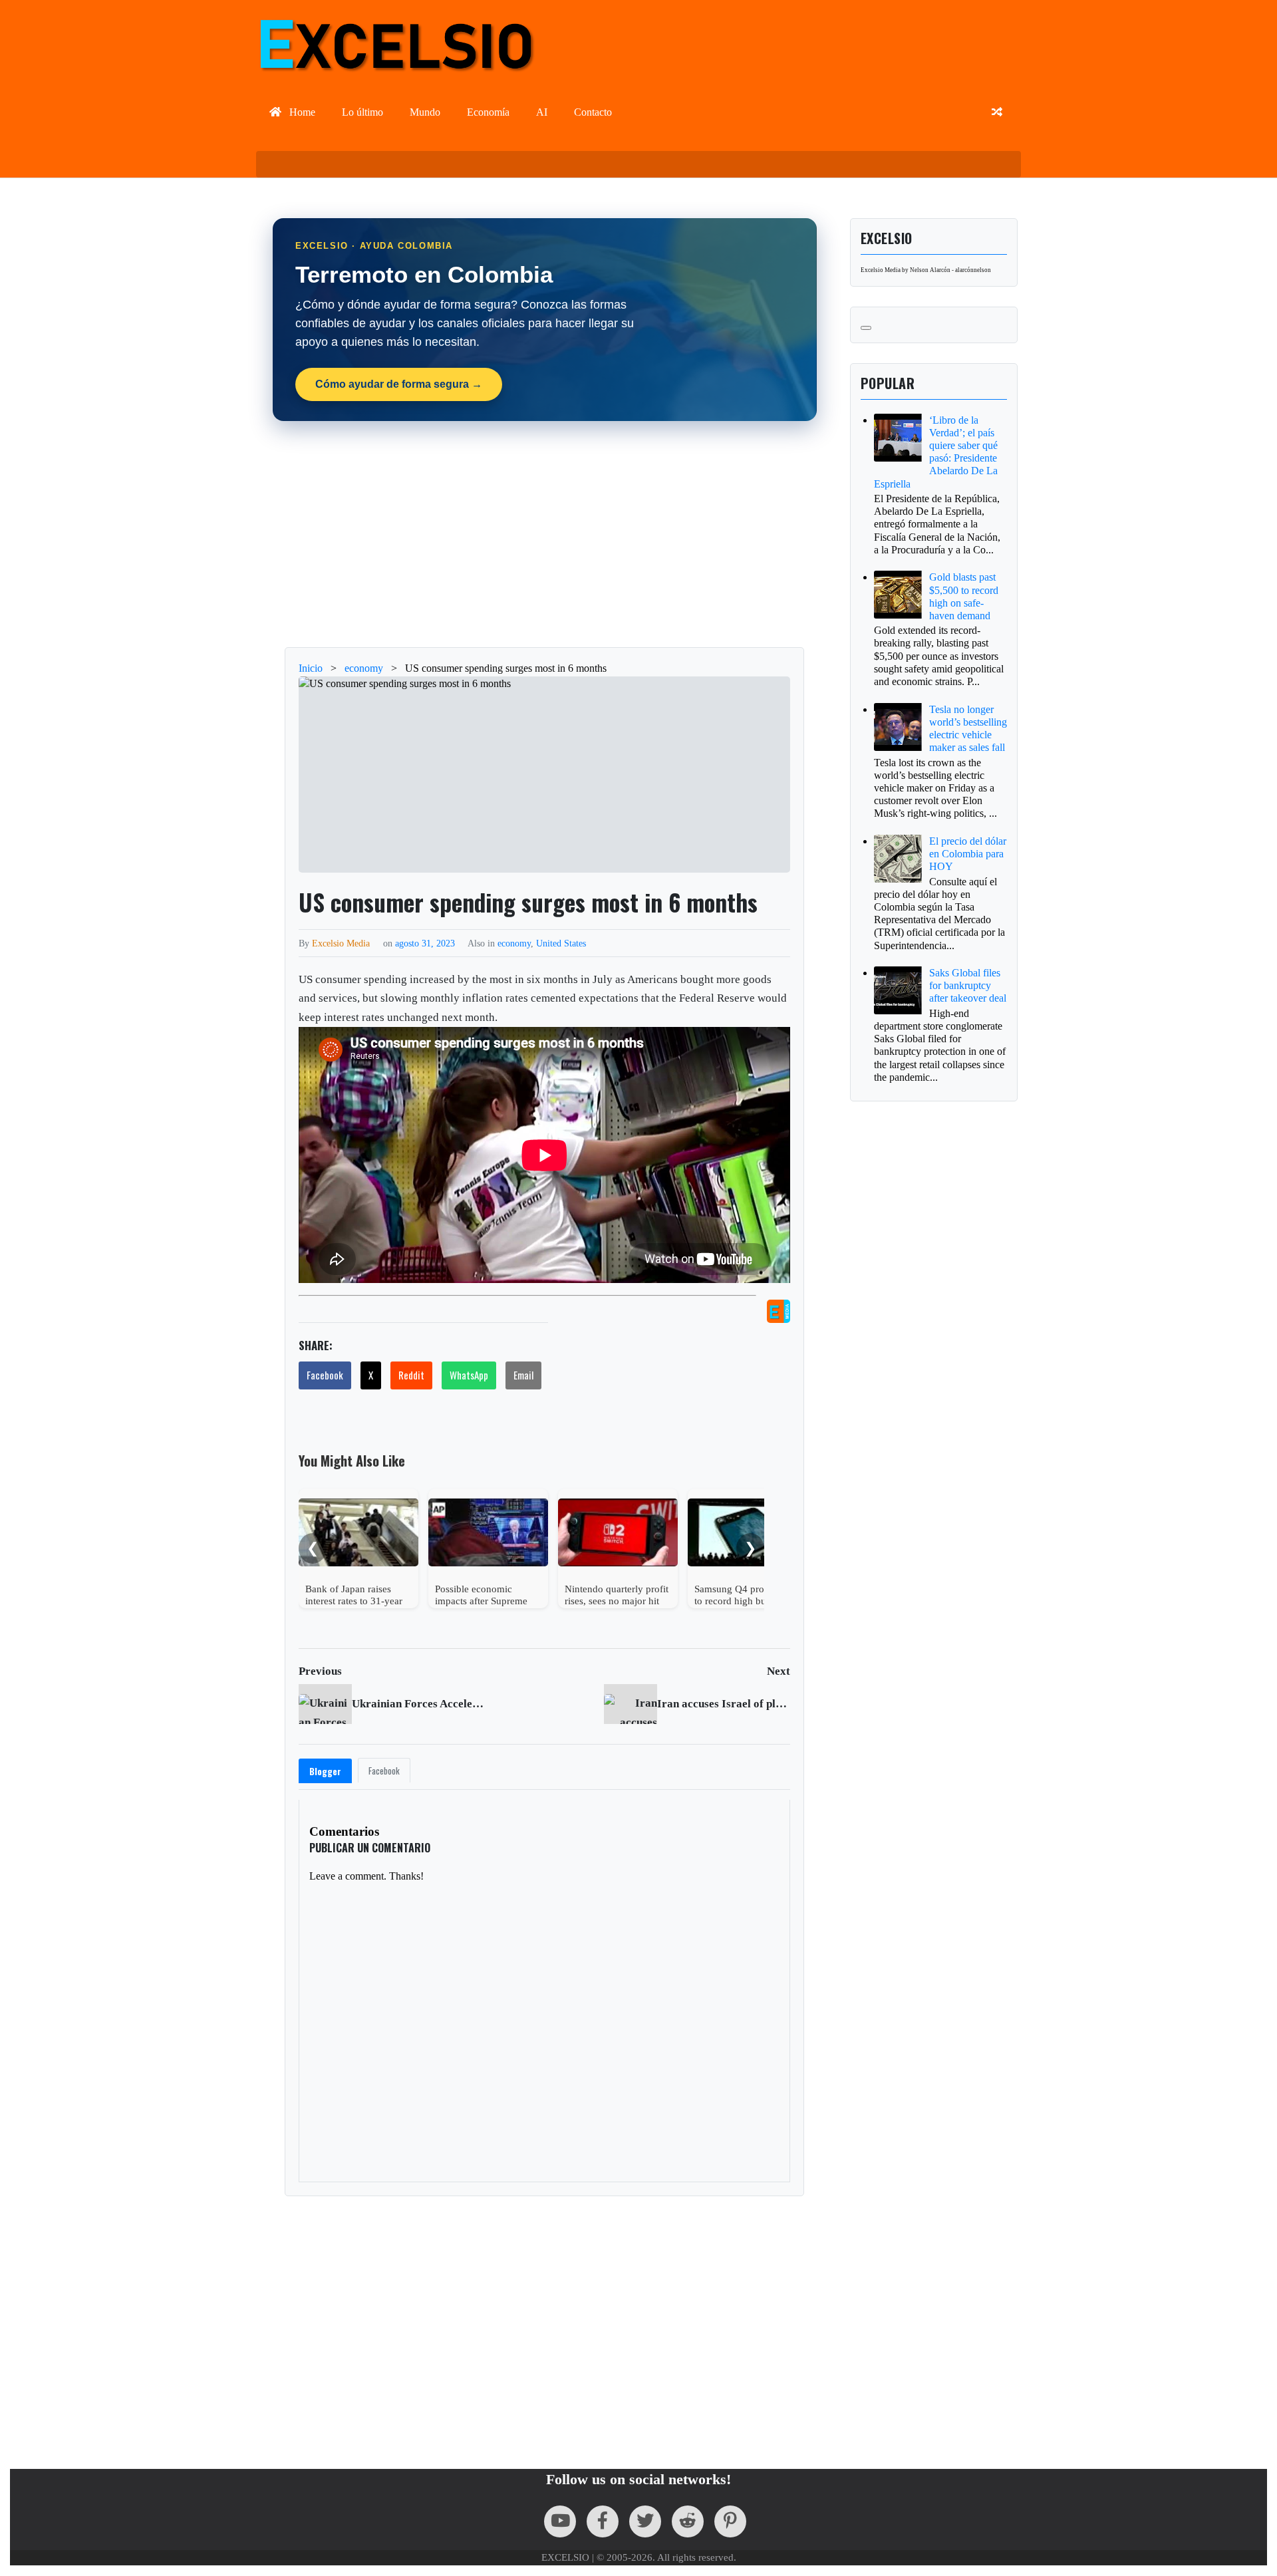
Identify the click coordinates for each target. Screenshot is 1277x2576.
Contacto (593, 112)
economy (514, 943)
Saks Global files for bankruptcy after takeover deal (968, 985)
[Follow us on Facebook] (603, 2521)
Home (301, 112)
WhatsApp (469, 1375)
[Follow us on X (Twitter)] (645, 2521)
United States (561, 943)
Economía (488, 112)
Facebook (325, 1375)
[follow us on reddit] (688, 2521)
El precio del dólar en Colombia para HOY (968, 854)
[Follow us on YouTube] (560, 2521)
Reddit (411, 1375)
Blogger (325, 1771)
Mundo (425, 112)
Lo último (362, 112)
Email (523, 1375)
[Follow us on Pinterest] (730, 2521)
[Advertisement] (545, 534)
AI (542, 112)
